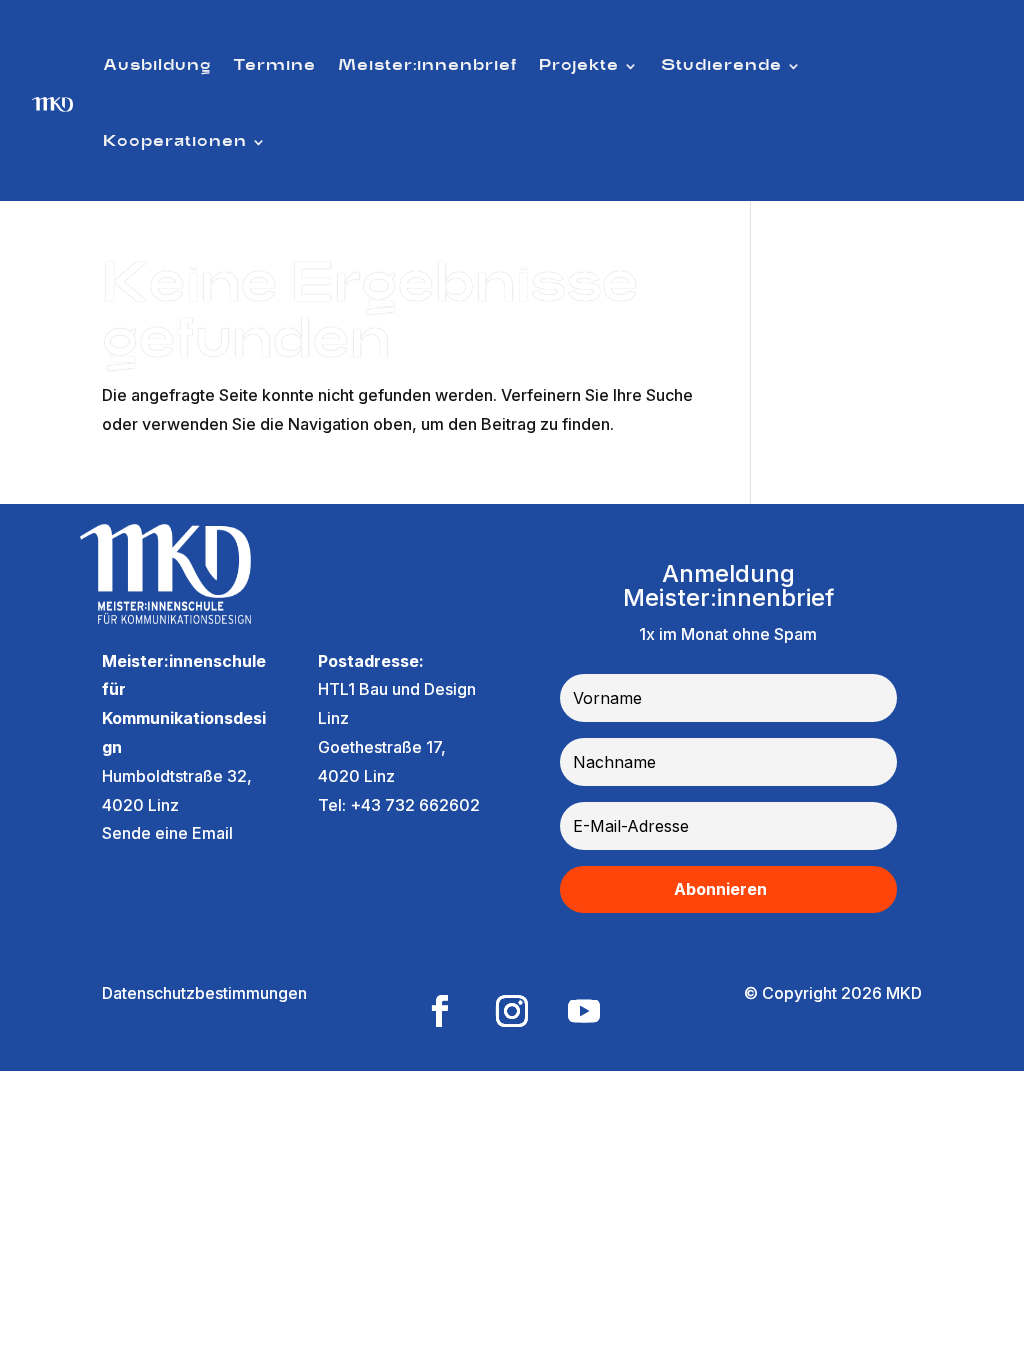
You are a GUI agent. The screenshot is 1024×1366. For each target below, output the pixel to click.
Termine (274, 66)
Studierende (721, 66)
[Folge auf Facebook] (440, 1011)
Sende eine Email (167, 833)
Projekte (579, 66)
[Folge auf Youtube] (584, 1011)
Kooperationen (175, 142)
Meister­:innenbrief (427, 66)
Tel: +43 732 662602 (399, 805)
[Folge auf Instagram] (512, 1011)
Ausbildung (157, 66)
